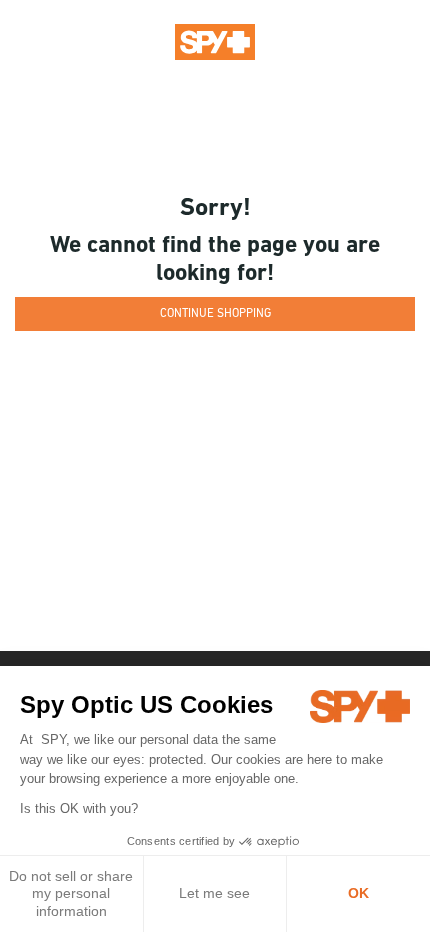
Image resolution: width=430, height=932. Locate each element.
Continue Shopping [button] (215, 314)
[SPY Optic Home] (215, 41)
